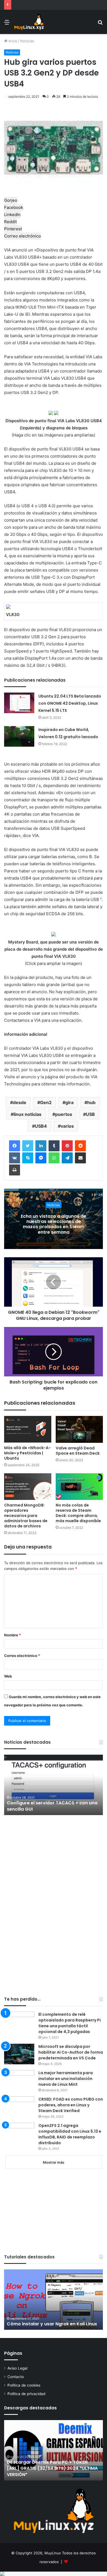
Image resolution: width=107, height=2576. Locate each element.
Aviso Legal (17, 2368)
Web (8, 1676)
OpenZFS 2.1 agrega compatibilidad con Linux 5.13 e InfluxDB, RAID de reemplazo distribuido (70, 2134)
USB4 (41, 1126)
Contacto (16, 2377)
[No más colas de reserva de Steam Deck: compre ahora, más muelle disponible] (79, 1487)
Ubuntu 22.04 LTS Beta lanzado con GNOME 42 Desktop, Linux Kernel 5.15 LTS (70, 703)
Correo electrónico (22, 1656)
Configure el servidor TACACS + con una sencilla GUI (52, 1806)
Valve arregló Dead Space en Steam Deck (78, 1451)
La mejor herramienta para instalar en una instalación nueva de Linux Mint (66, 2079)
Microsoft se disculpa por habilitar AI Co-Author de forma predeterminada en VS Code (71, 2052)
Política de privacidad (26, 2394)
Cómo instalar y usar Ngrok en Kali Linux (52, 2324)
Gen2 (46, 1102)
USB (90, 1114)
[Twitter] (28, 1146)
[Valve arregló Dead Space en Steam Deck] (79, 1429)
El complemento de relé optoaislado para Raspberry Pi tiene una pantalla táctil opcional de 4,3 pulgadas (70, 2023)
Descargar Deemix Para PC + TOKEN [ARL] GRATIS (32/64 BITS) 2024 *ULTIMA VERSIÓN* (52, 2468)
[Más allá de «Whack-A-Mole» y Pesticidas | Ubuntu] (28, 1429)
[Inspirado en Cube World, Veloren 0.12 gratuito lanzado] (19, 736)
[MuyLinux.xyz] (29, 22)
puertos (64, 1114)
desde (20, 1102)
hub (91, 1102)
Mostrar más (54, 2162)
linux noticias (27, 1114)
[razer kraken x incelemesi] (54, 2574)
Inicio (12, 41)
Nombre (12, 1635)
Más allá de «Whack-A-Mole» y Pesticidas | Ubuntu (27, 1453)
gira (69, 1102)
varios (67, 1126)
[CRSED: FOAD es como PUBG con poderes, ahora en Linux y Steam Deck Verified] (19, 2107)
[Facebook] (15, 1146)
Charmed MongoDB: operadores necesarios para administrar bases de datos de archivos (26, 1516)
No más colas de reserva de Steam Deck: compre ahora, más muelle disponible (78, 1513)
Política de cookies (24, 2385)
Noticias (27, 41)
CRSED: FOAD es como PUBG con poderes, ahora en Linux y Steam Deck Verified (71, 2105)
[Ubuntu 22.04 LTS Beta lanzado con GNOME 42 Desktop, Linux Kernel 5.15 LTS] (19, 703)
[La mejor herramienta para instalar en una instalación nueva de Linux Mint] (19, 2080)
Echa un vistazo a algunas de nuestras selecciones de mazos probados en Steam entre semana (54, 1224)
